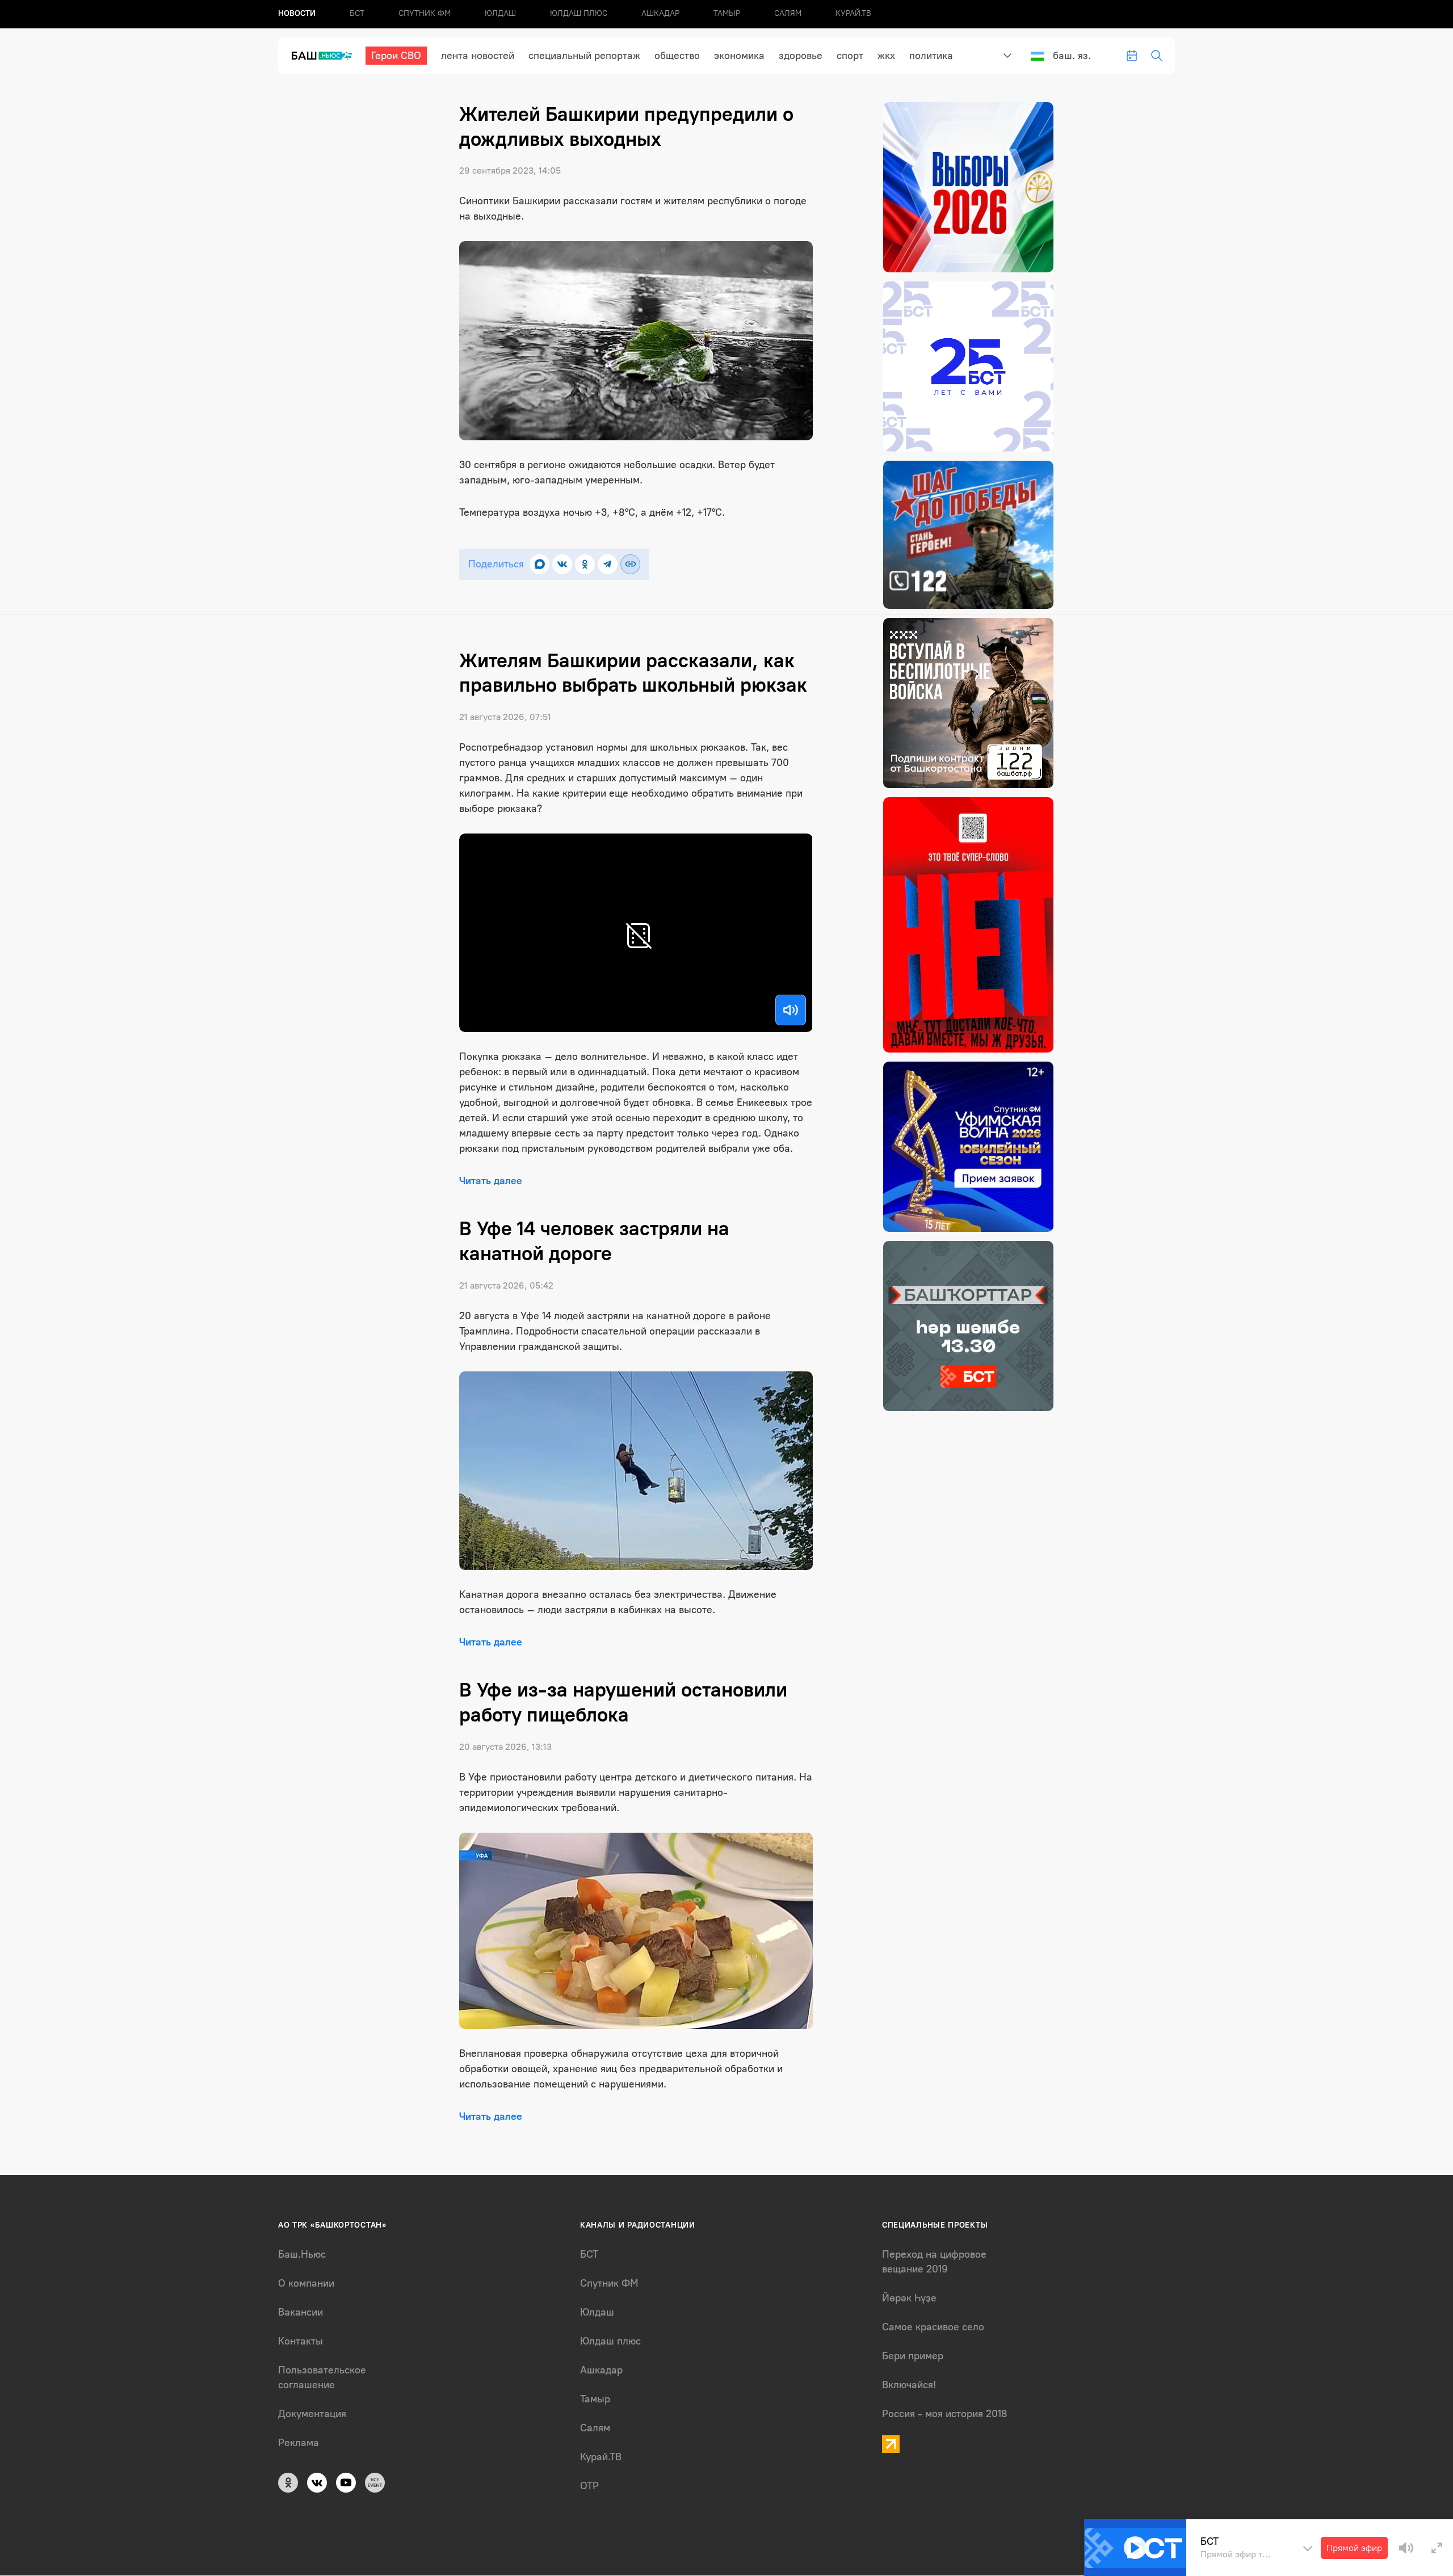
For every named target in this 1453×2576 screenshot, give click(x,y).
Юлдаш (500, 13)
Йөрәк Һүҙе (909, 2298)
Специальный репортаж (584, 56)
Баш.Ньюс (302, 2254)
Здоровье (801, 56)
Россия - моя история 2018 (945, 2414)
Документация (312, 2414)
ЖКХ (886, 56)
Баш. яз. (1072, 56)
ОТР (589, 2486)
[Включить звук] (791, 1010)
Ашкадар (660, 13)
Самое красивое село (933, 2327)
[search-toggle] (1157, 56)
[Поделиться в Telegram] (608, 564)
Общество (677, 56)
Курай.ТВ (853, 13)
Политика (931, 56)
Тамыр (727, 13)
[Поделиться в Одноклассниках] (585, 564)
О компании (306, 2283)
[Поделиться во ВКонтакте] (562, 564)
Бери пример (913, 2356)
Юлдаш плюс (579, 13)
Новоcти (297, 13)
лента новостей (478, 56)
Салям (788, 13)
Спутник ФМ (425, 13)
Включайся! (909, 2385)
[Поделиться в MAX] (539, 564)
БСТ (357, 13)
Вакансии (301, 2312)
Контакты (301, 2341)
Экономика (739, 56)
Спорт (850, 56)
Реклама (299, 2443)
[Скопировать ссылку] (630, 564)
